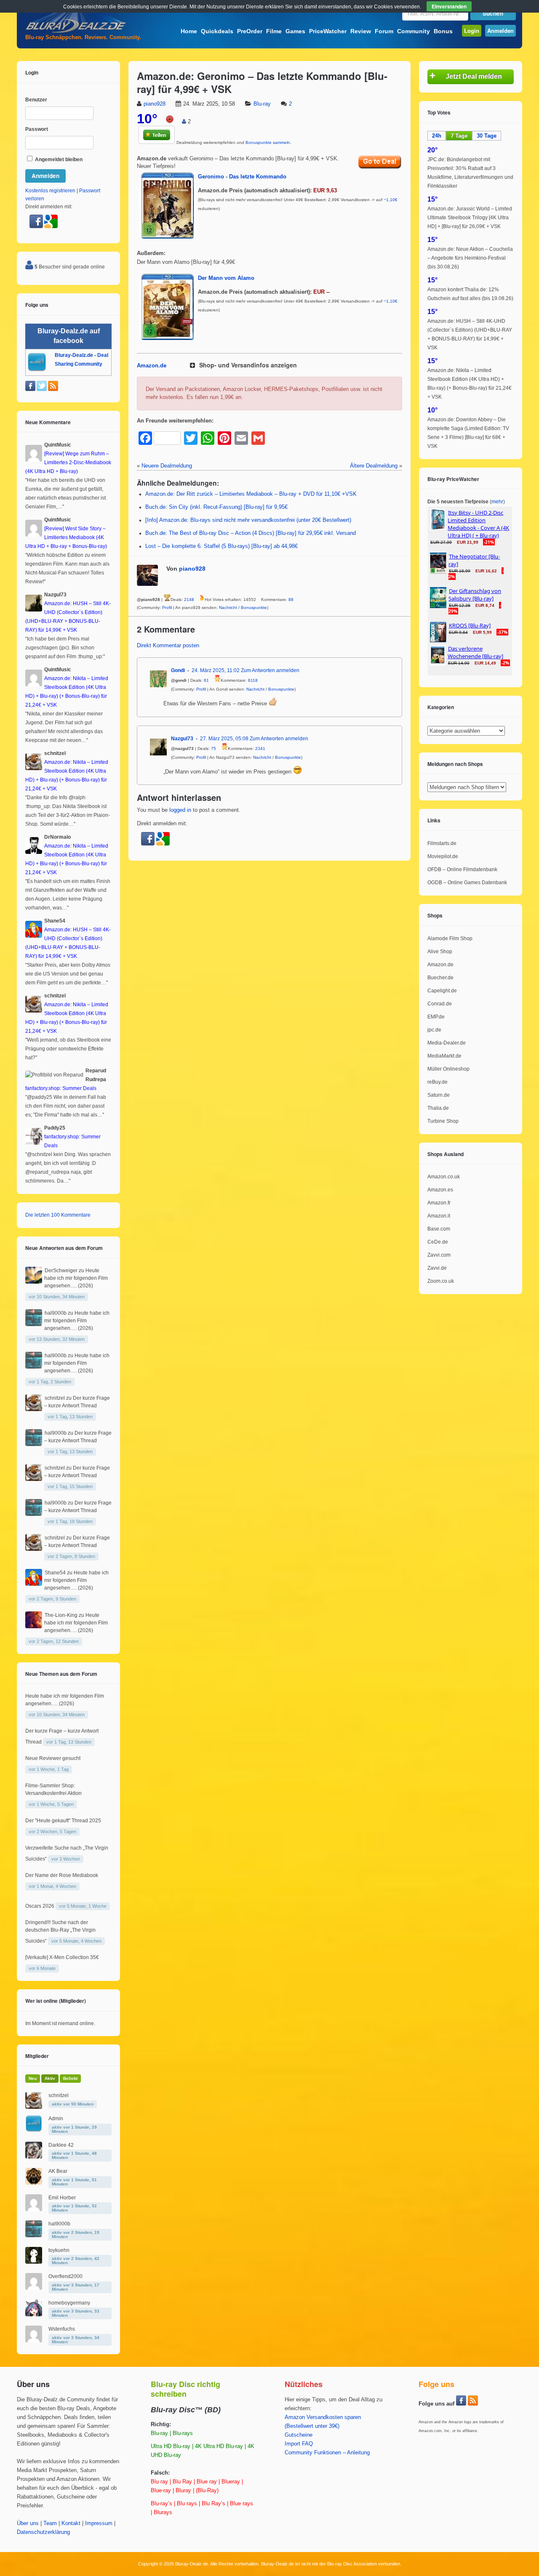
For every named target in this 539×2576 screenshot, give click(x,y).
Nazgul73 (182, 739)
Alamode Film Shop (450, 938)
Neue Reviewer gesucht (53, 1758)
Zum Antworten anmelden (270, 670)
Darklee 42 (61, 2145)
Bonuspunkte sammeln (268, 142)
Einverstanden (449, 6)
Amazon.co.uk (444, 1177)
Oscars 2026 (40, 1906)
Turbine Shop (443, 1121)
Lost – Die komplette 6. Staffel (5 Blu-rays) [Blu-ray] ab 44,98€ (221, 546)
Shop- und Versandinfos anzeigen (248, 365)
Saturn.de (439, 1095)
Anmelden (500, 31)
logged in (180, 810)
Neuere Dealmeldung (167, 466)
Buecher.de (440, 978)
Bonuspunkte (254, 607)
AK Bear (58, 2171)
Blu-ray (262, 104)
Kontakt (71, 2523)
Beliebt (70, 2078)
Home (189, 31)
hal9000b (56, 1313)
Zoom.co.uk (441, 1281)
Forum (384, 31)
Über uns (28, 2523)
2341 (260, 748)
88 (291, 599)
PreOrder (250, 31)
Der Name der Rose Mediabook (62, 1875)
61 (206, 680)
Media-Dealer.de (447, 1043)
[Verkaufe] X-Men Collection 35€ (62, 1957)
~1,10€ (391, 200)
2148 (189, 599)
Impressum (99, 2523)
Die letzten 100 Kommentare (58, 1215)
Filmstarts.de (442, 843)
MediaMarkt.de (444, 1056)
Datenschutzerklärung (43, 2532)
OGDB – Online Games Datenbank (467, 883)
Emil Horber (62, 2198)
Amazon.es (440, 1190)
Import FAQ (299, 2444)
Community (414, 31)
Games (295, 31)
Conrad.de (440, 1004)
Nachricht (228, 607)
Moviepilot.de (443, 856)
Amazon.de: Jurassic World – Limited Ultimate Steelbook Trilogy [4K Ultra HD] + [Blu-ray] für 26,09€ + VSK (470, 218)
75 (213, 748)
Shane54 (55, 1573)
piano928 (155, 104)
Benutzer (36, 100)
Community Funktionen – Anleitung (327, 2453)
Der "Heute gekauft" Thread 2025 (63, 1821)
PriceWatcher (328, 31)
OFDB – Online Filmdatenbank (462, 869)
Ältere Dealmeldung (374, 466)
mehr (497, 502)
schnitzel (55, 1398)
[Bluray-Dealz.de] (76, 32)
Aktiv (50, 2078)
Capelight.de (442, 991)
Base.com (439, 1229)
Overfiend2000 (65, 2276)
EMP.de (436, 1017)
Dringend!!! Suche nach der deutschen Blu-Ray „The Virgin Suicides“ (60, 1932)
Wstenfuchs (62, 2329)
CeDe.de (438, 1242)
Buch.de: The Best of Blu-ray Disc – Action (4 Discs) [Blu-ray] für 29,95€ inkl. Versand (251, 533)
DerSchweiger (61, 1271)
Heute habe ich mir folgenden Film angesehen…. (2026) (76, 1278)
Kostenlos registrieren (50, 191)
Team (50, 2523)
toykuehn (59, 2250)
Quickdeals (217, 31)
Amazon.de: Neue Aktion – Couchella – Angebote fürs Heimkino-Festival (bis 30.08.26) (470, 258)
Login (472, 31)
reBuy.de (438, 1082)
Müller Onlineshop (448, 1069)
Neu (33, 2078)
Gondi (178, 670)
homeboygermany (69, 2303)
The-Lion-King (61, 1615)
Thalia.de (438, 1108)
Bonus (443, 31)
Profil (167, 607)
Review (361, 31)
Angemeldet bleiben (58, 160)
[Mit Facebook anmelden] (149, 844)
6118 (253, 680)
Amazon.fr (439, 1203)
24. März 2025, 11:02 (216, 670)
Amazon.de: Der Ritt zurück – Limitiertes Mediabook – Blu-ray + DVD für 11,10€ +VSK (251, 494)
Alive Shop (440, 952)
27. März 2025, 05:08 (224, 739)
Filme (274, 31)
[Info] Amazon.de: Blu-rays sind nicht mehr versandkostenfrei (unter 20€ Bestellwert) (248, 520)
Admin (56, 2119)
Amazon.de (152, 366)
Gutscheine (299, 2435)
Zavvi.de (437, 1268)
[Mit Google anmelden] (163, 844)
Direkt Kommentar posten (168, 646)
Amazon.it (439, 1216)
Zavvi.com (439, 1255)
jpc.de (434, 1030)
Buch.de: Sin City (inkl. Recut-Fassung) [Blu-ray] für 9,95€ (216, 507)
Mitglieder (37, 2056)
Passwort (37, 129)
